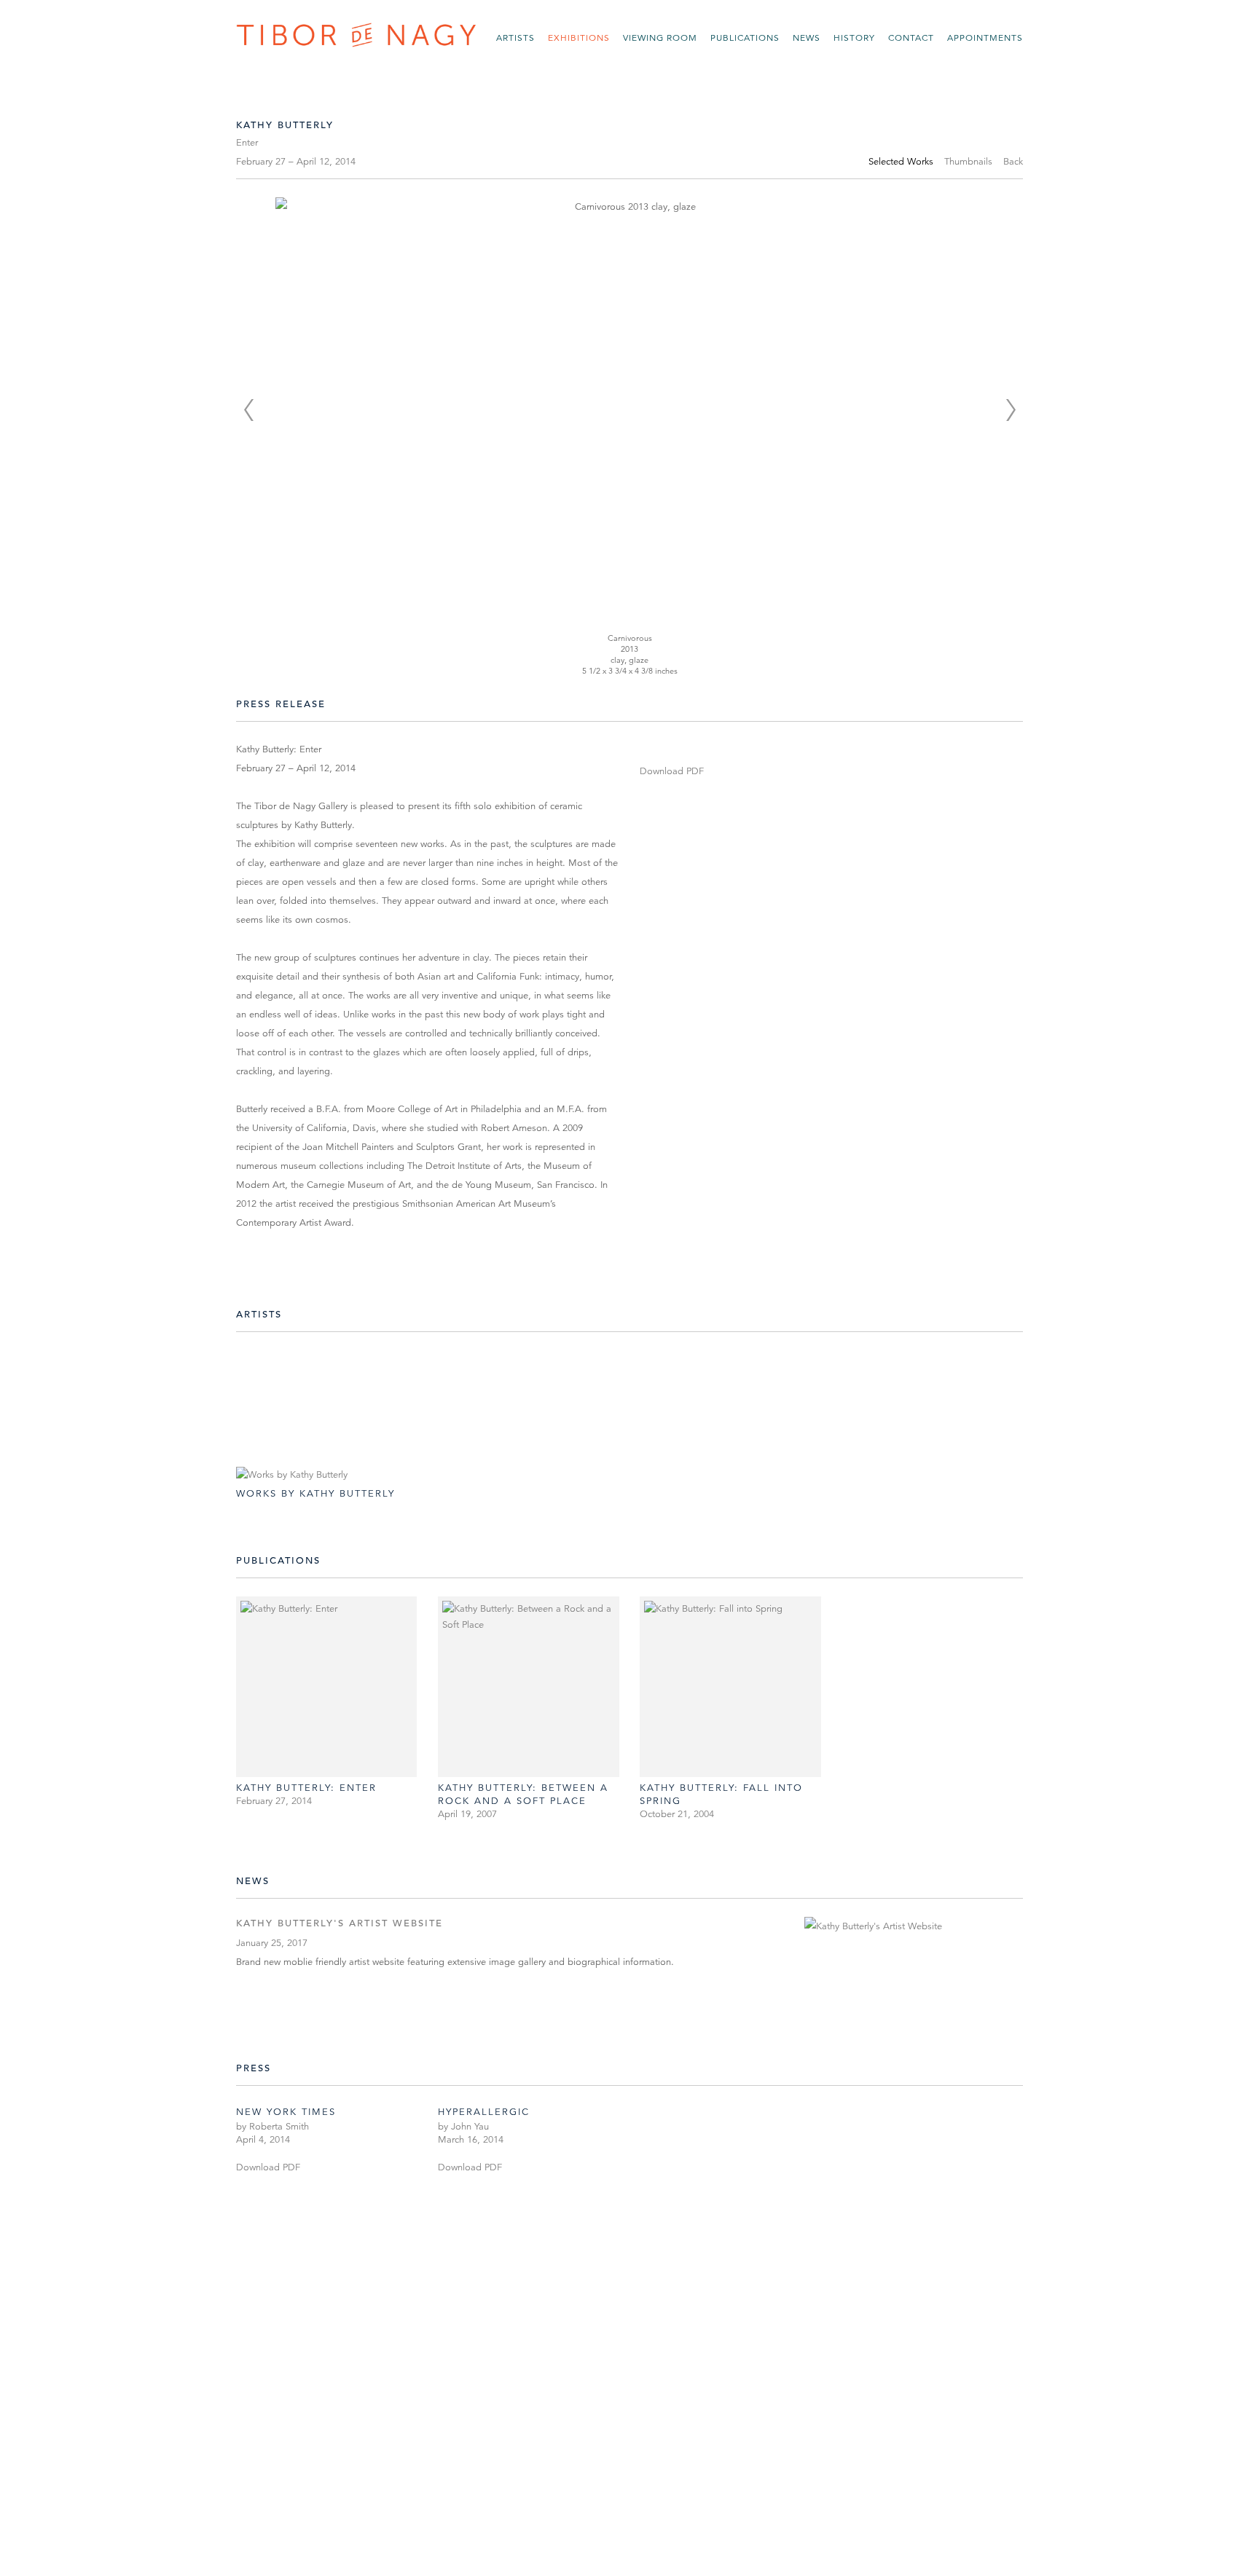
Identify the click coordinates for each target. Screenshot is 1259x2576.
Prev (248, 410)
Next (1011, 410)
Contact (911, 38)
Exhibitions (579, 38)
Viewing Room (660, 38)
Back (1013, 162)
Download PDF (672, 771)
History (854, 38)
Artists (515, 38)
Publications (745, 38)
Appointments (985, 38)
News (807, 38)
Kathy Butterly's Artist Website (340, 1923)
